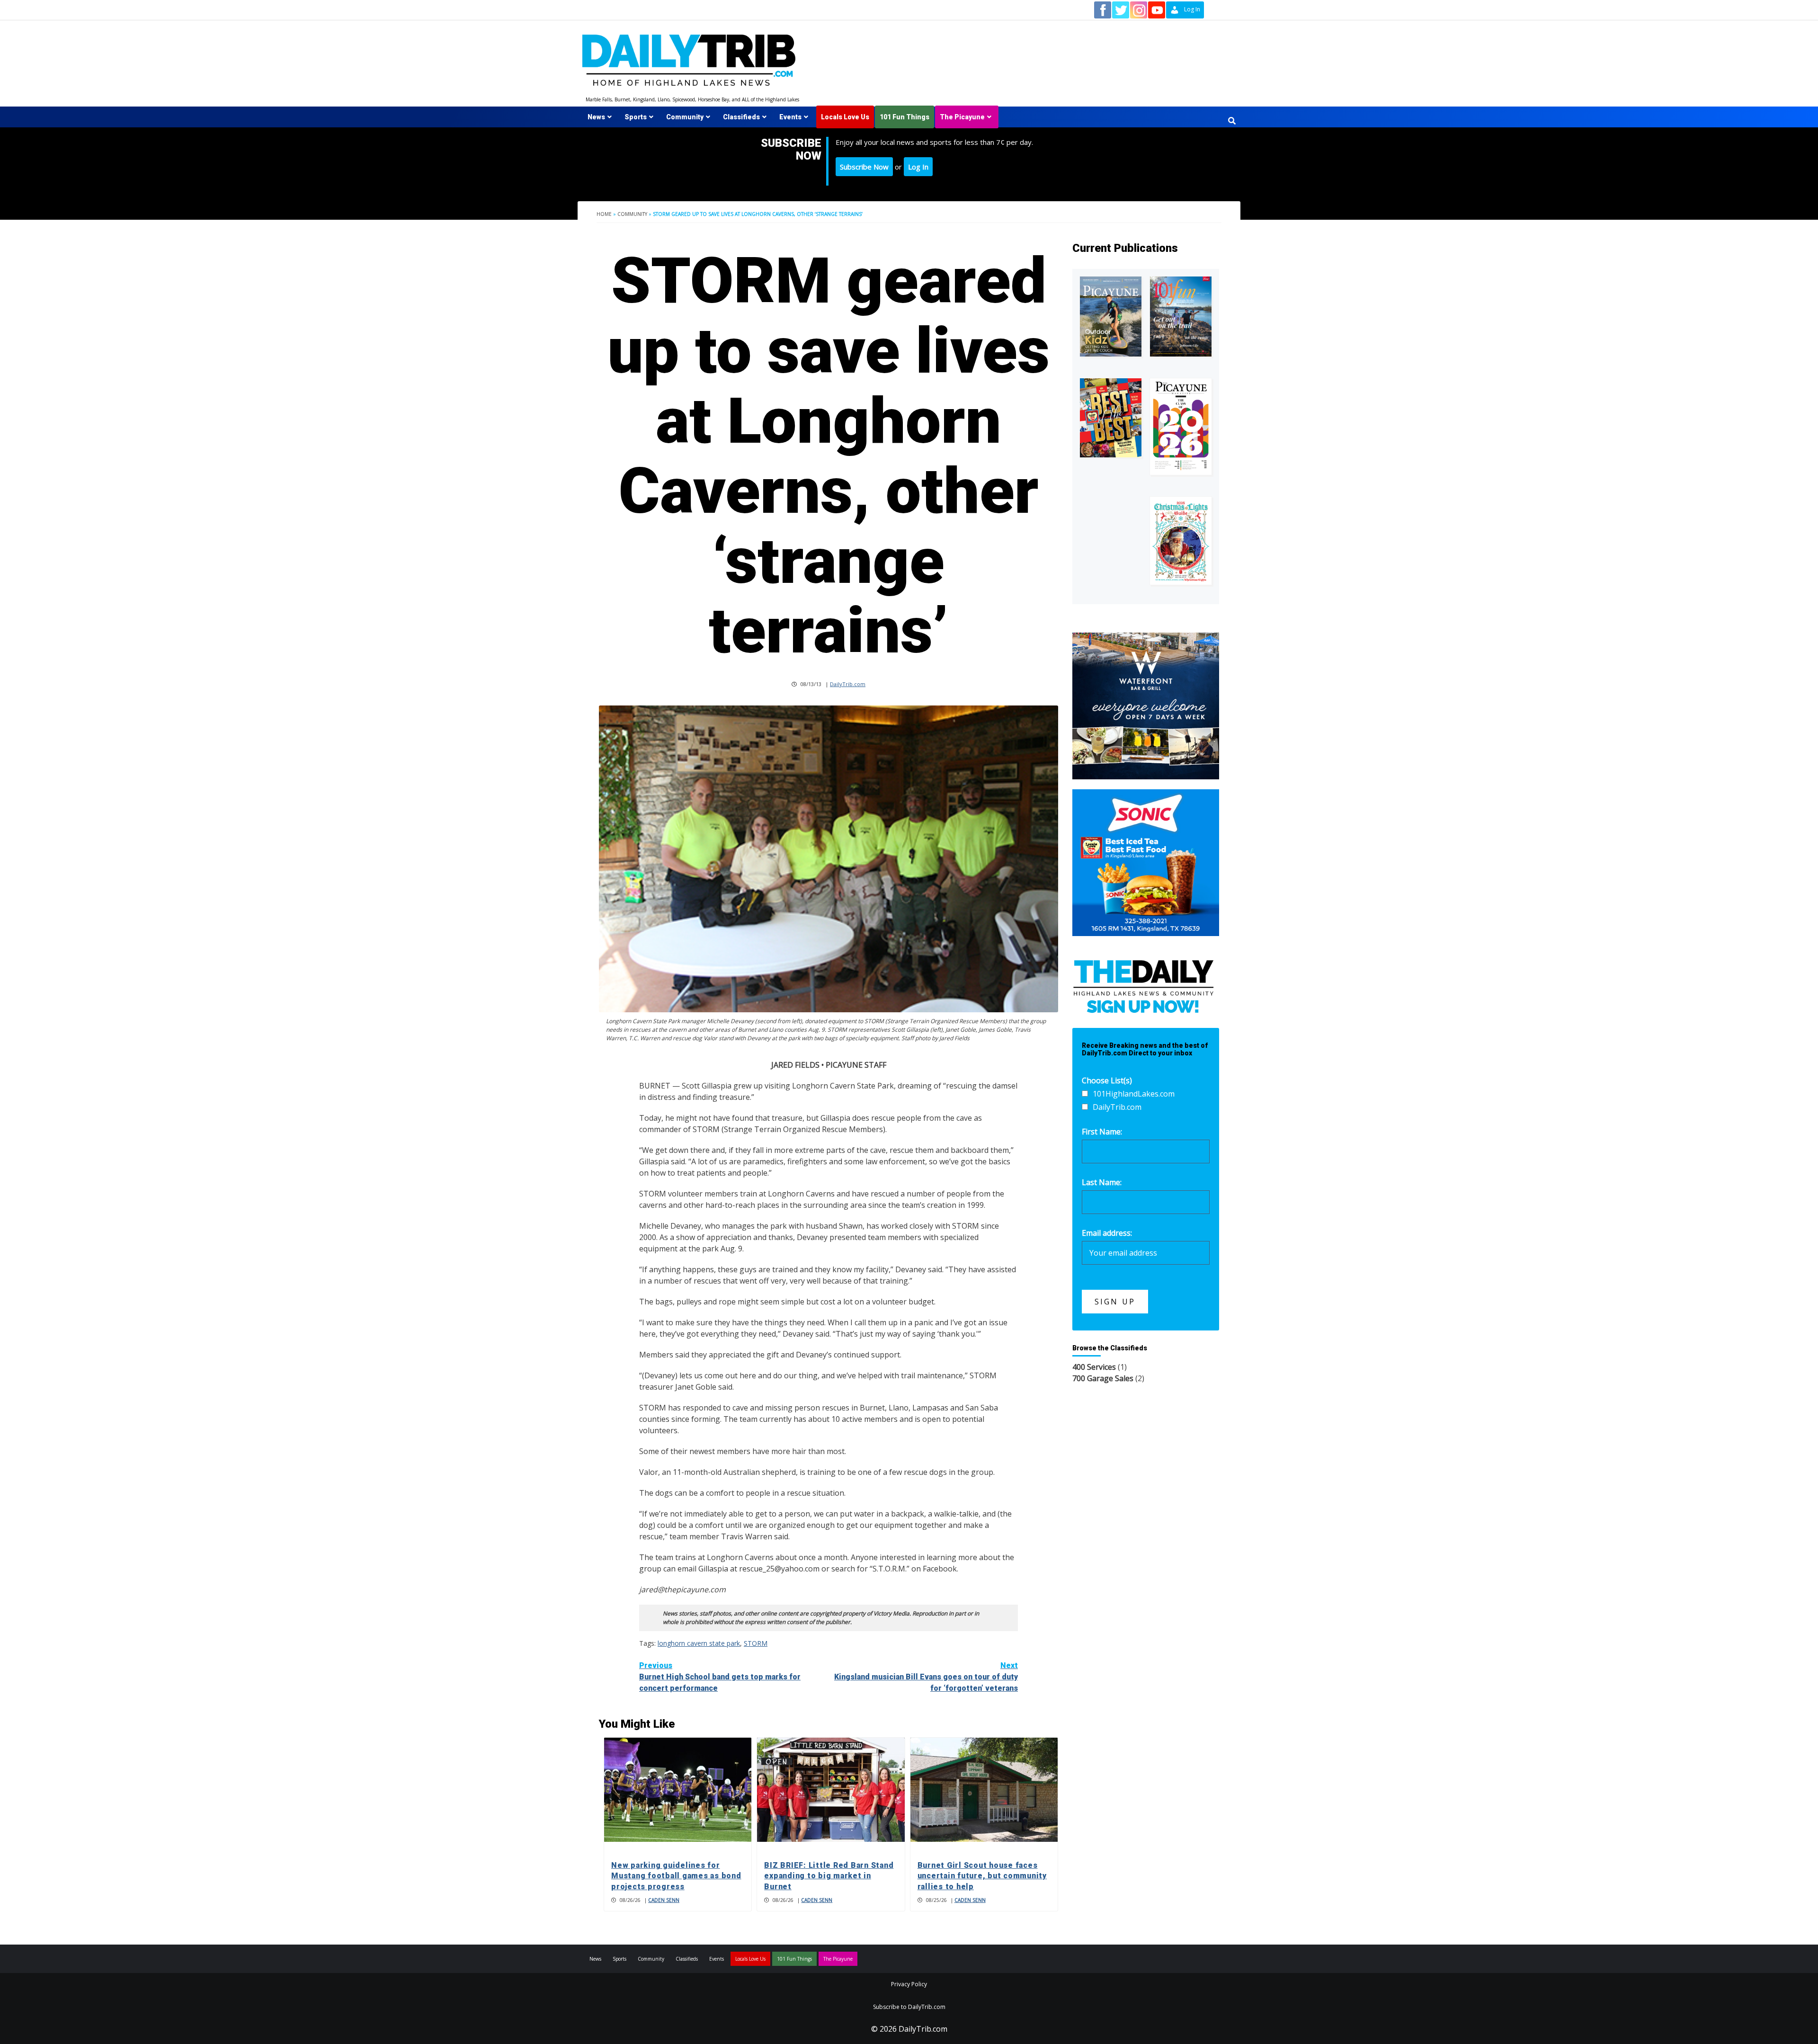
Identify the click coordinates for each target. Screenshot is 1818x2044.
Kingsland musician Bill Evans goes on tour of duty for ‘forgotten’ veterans (926, 1677)
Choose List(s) (1107, 1080)
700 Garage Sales (1103, 1378)
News (596, 117)
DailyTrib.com (848, 684)
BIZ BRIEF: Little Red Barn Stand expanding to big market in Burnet (829, 1876)
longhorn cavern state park (699, 1643)
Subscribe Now (864, 167)
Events (790, 117)
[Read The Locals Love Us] (1111, 418)
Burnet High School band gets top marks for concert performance (720, 1677)
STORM (756, 1643)
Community (685, 117)
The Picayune (962, 117)
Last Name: (1102, 1182)
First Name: (1102, 1132)
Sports (636, 117)
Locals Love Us (845, 117)
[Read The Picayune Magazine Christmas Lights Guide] (1181, 541)
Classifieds (741, 117)
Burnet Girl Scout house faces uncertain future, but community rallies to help (982, 1876)
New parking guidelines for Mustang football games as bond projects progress (676, 1876)
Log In (918, 167)
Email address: (1107, 1233)
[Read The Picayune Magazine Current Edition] (1111, 317)
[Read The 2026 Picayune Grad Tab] (1181, 427)
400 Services (1094, 1367)
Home (604, 214)
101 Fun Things (905, 117)
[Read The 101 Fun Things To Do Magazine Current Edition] (1181, 317)
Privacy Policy (909, 1984)
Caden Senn (664, 1900)
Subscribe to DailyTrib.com (909, 2007)
